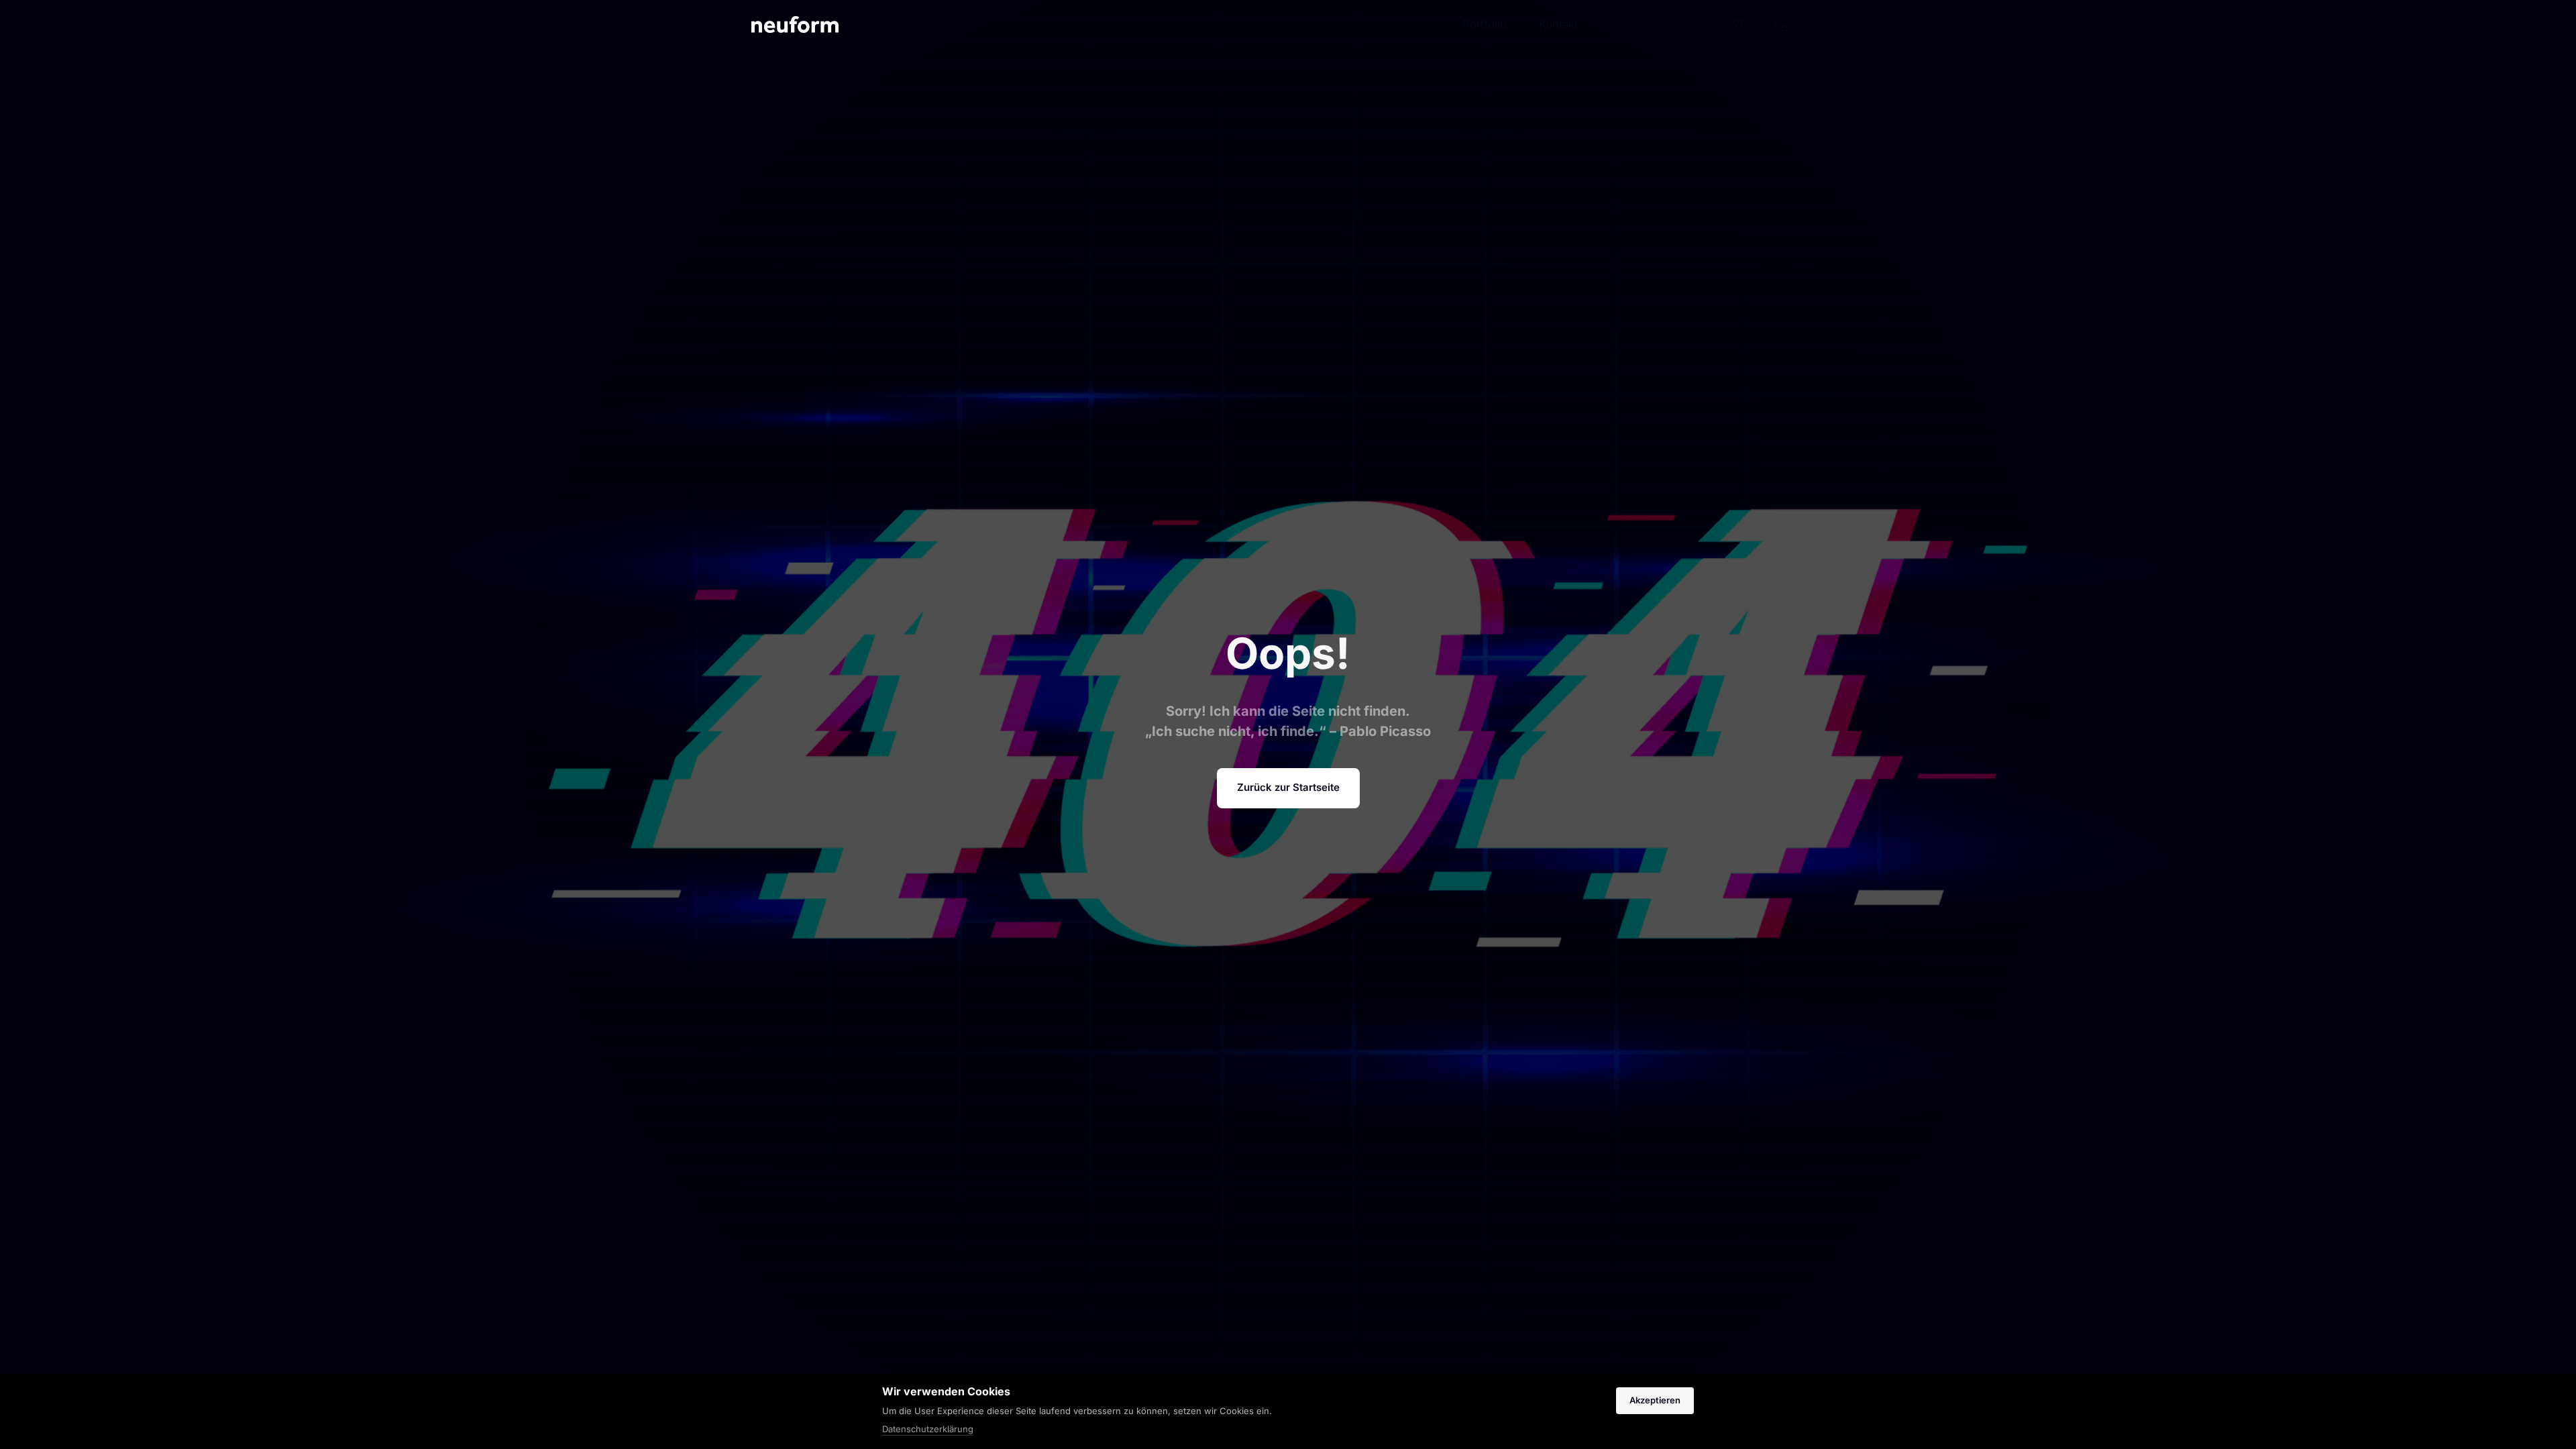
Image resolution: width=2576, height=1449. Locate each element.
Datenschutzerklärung (928, 1430)
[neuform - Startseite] (795, 24)
